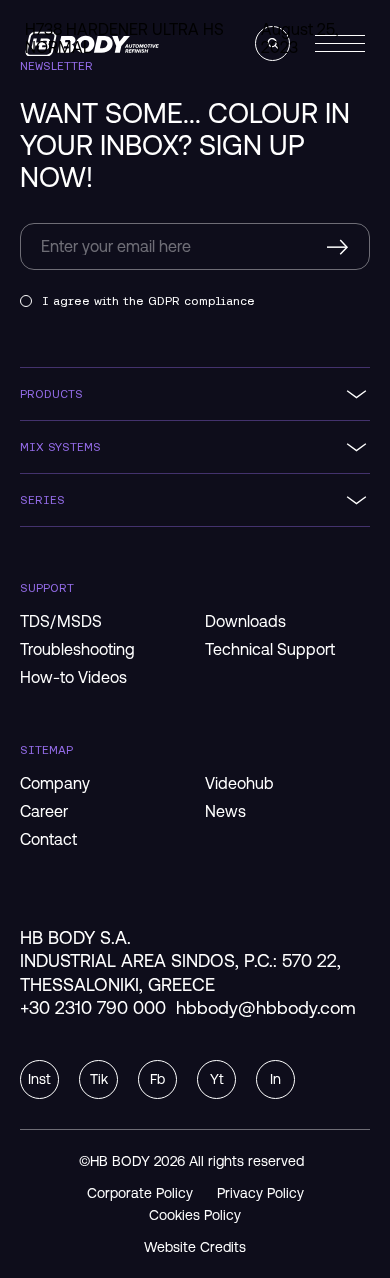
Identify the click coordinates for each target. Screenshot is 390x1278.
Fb (157, 1079)
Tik (99, 1079)
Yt (217, 1079)
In (275, 1079)
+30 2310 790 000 (93, 1007)
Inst (39, 1079)
